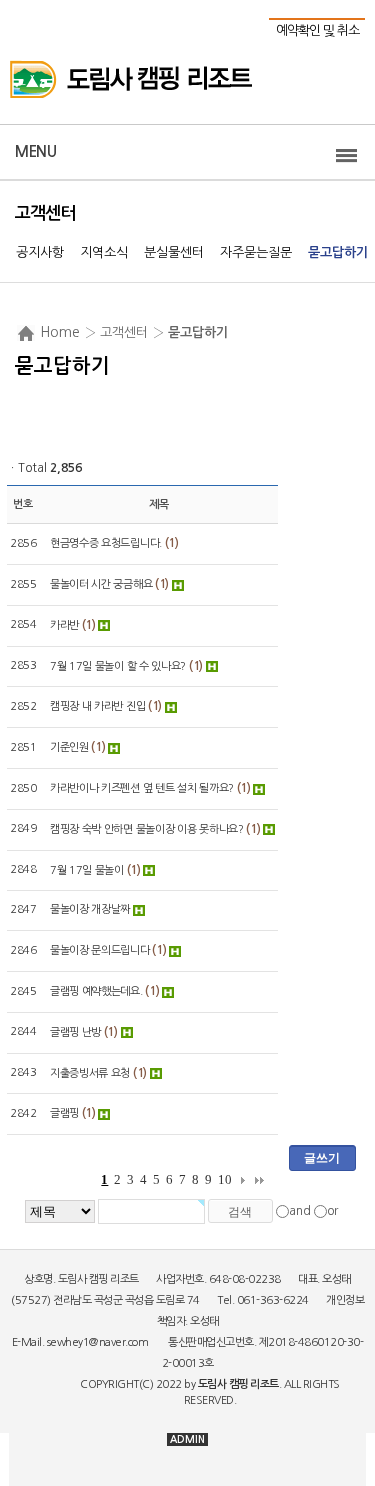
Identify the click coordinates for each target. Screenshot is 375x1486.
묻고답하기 (338, 252)
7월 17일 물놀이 (87, 870)
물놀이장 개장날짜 (90, 909)
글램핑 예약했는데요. (96, 991)
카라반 (64, 625)
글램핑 (64, 1113)
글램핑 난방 (75, 1032)
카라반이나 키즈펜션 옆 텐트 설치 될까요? (142, 788)
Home (60, 332)
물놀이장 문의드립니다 (100, 950)
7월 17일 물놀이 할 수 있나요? (118, 666)
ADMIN (187, 1439)
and (300, 1211)
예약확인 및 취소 (317, 30)
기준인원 (69, 747)
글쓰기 (322, 1158)
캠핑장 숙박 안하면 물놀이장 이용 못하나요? (147, 829)
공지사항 (40, 252)
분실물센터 (174, 252)
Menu (35, 151)
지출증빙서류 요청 (90, 1073)
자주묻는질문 (256, 252)
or (332, 1211)
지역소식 (104, 252)
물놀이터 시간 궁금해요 (101, 584)
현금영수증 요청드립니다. (106, 543)
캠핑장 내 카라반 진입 (97, 706)
